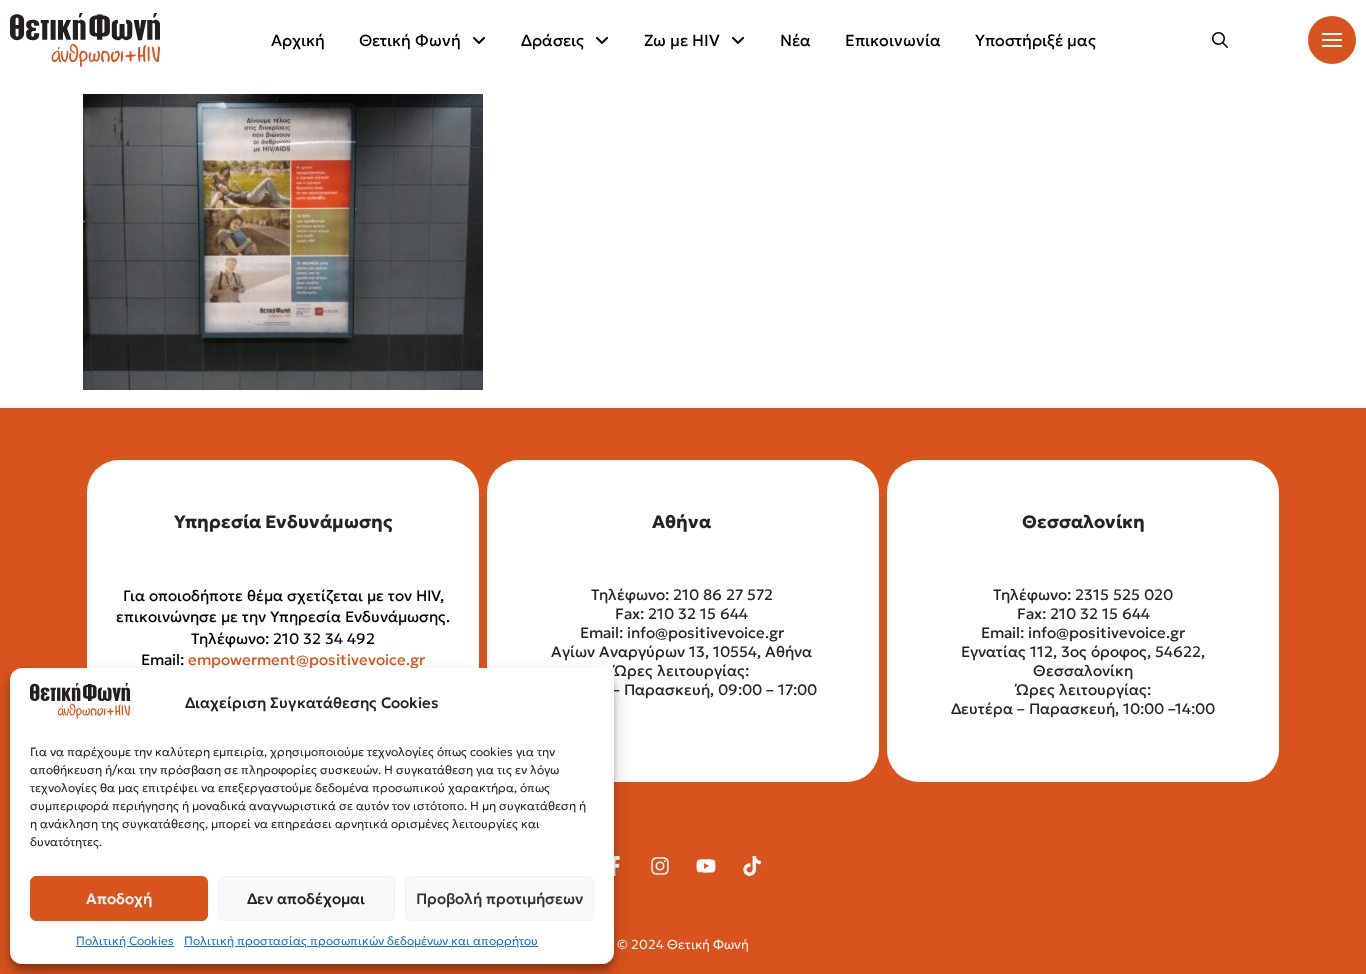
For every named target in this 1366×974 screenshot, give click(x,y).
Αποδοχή (119, 898)
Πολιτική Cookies (125, 940)
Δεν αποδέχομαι (306, 898)
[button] (1220, 40)
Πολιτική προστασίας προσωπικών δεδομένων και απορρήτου (361, 940)
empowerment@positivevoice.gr (306, 659)
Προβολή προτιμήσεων (499, 898)
